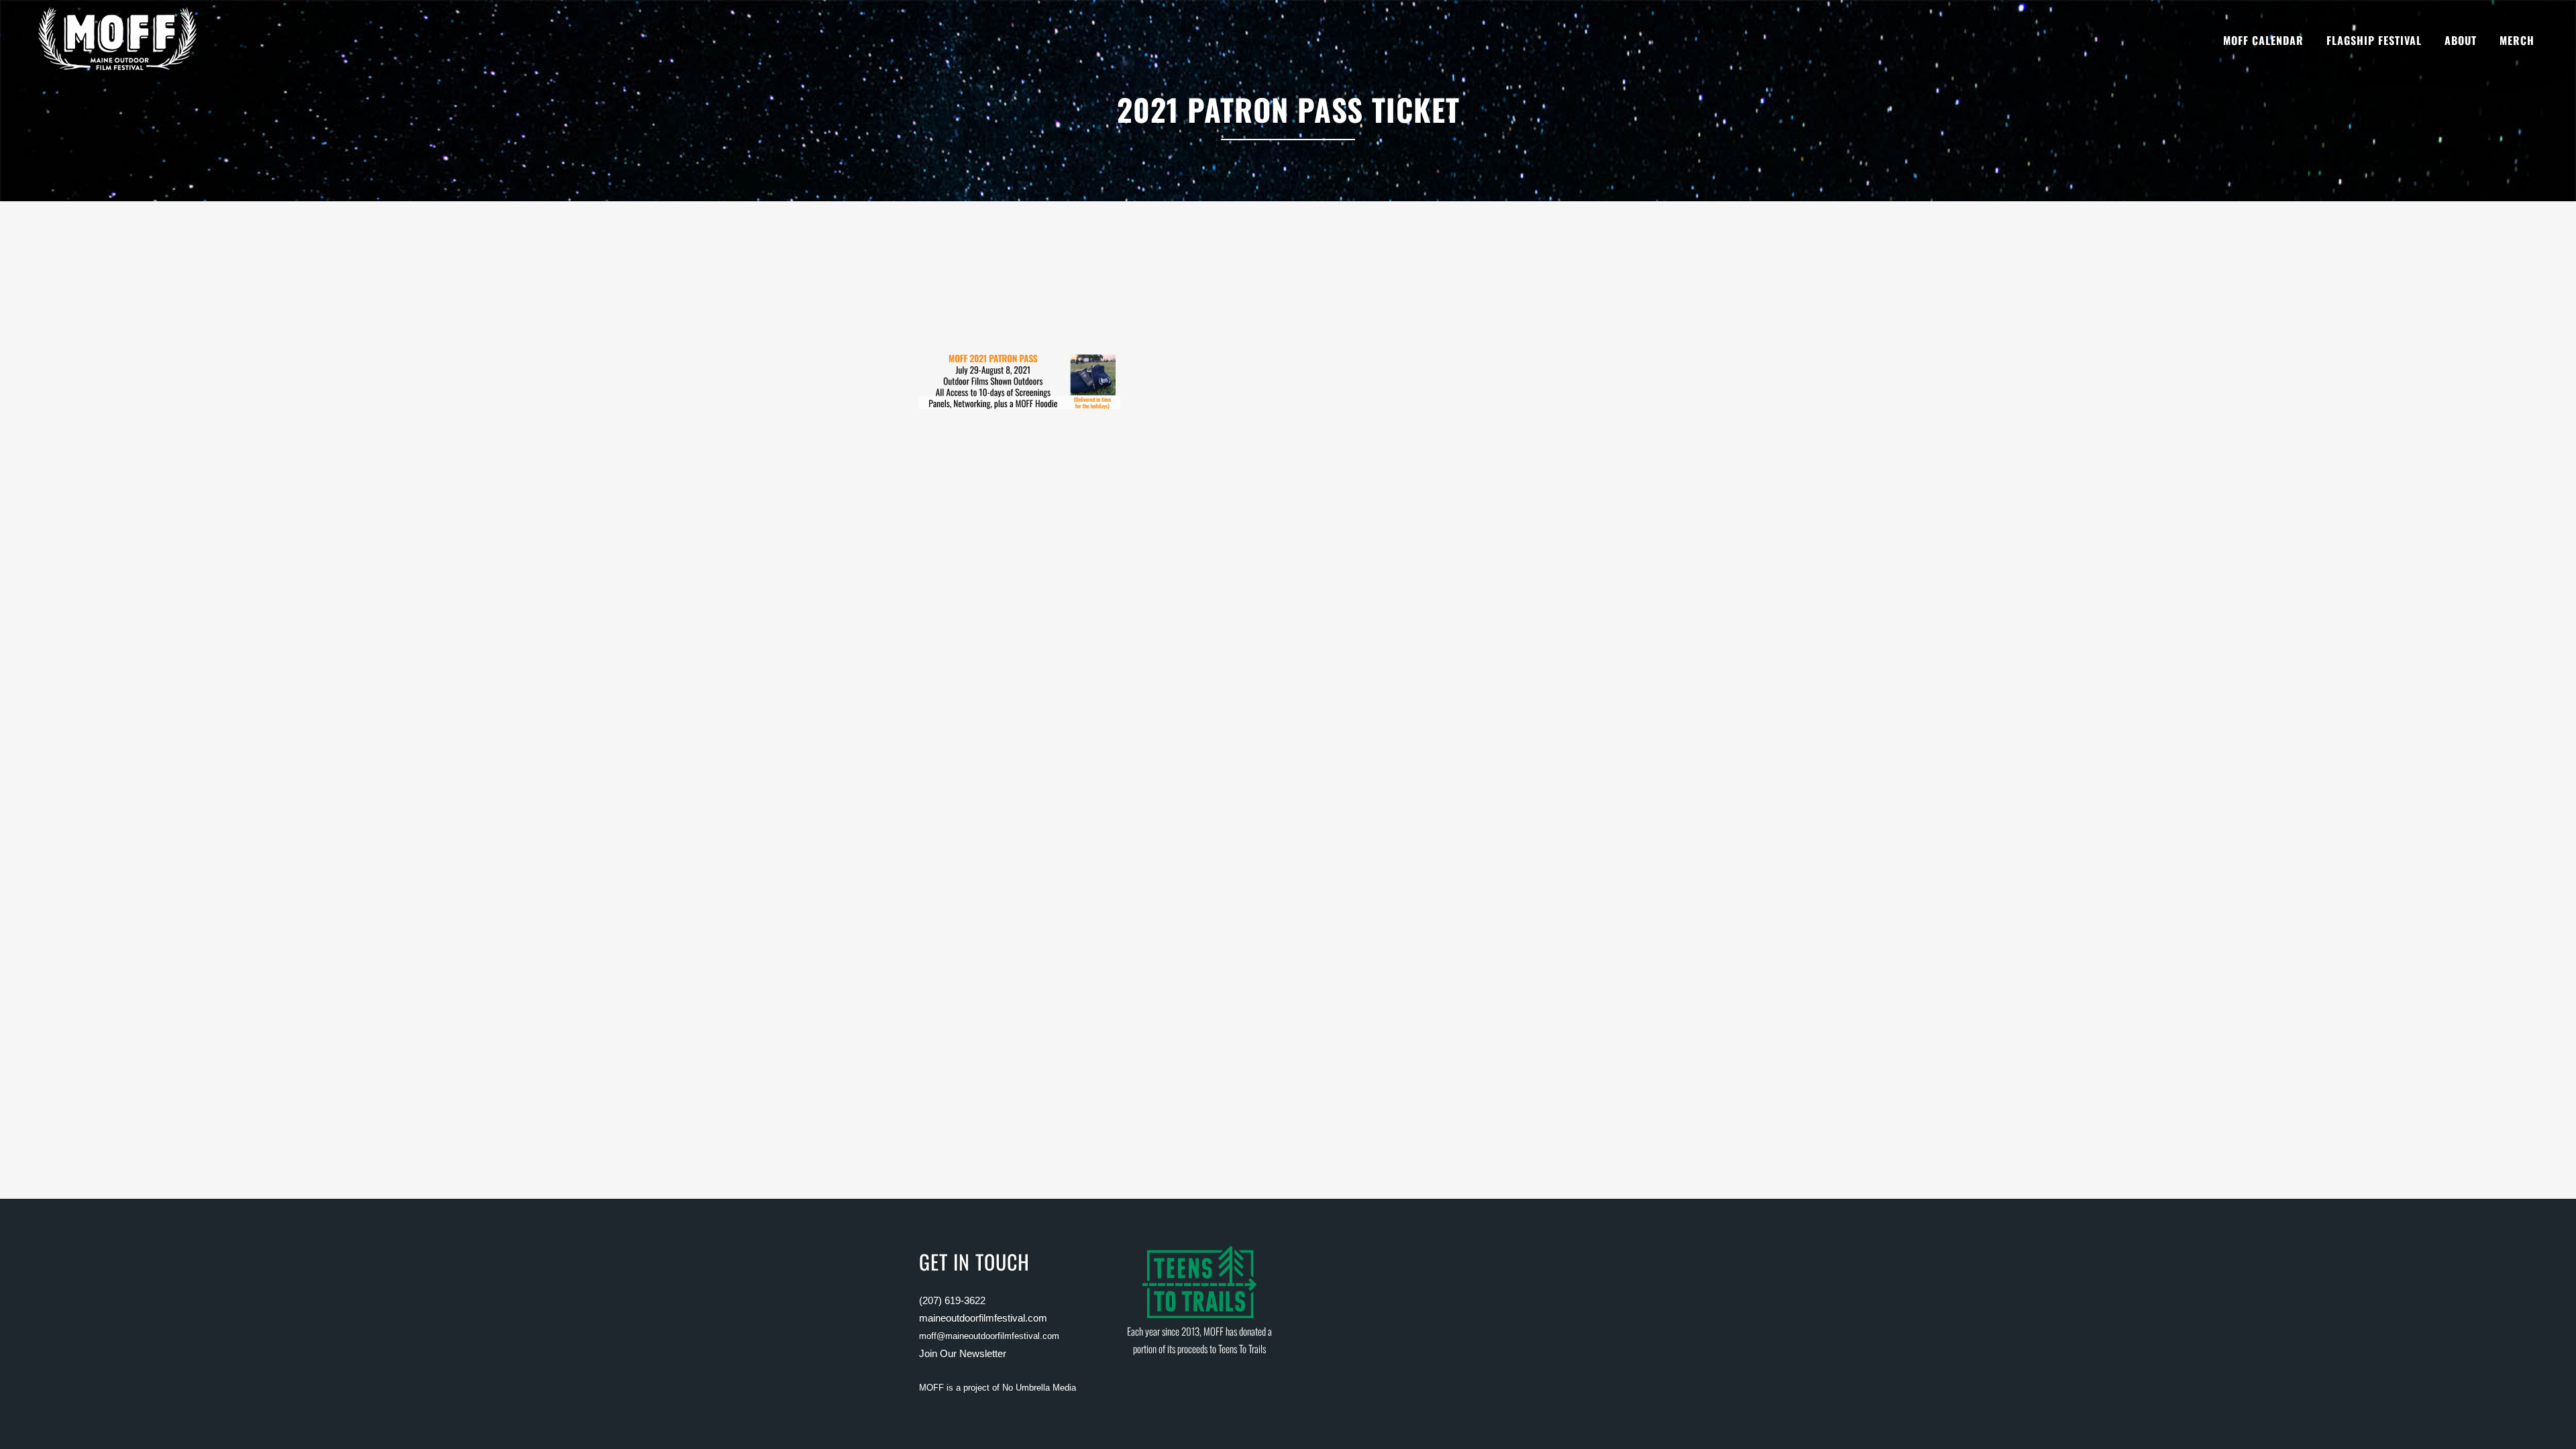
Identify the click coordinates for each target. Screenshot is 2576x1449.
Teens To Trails (1242, 1348)
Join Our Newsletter (963, 1353)
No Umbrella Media (1039, 1388)
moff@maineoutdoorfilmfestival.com (989, 1336)
